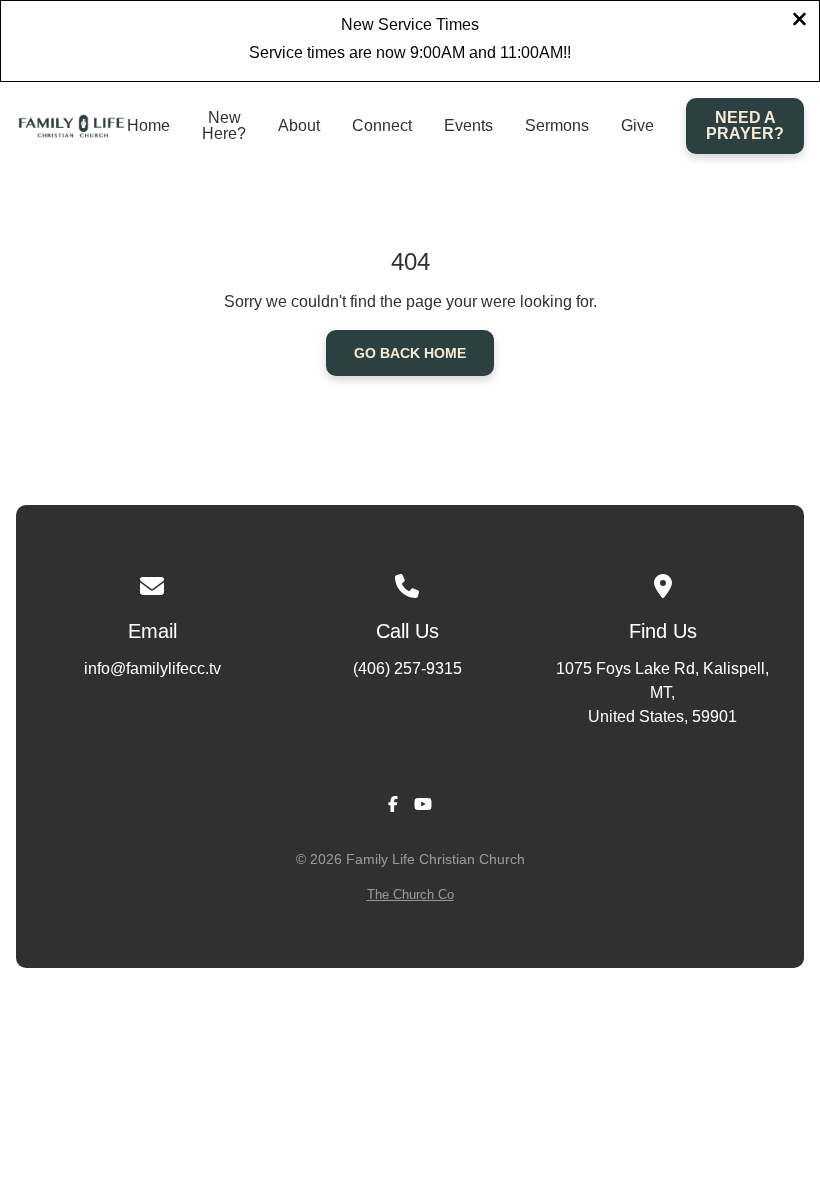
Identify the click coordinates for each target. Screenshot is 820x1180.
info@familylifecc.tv (152, 668)
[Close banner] (799, 21)
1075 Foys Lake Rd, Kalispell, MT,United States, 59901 (662, 692)
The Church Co (410, 894)
